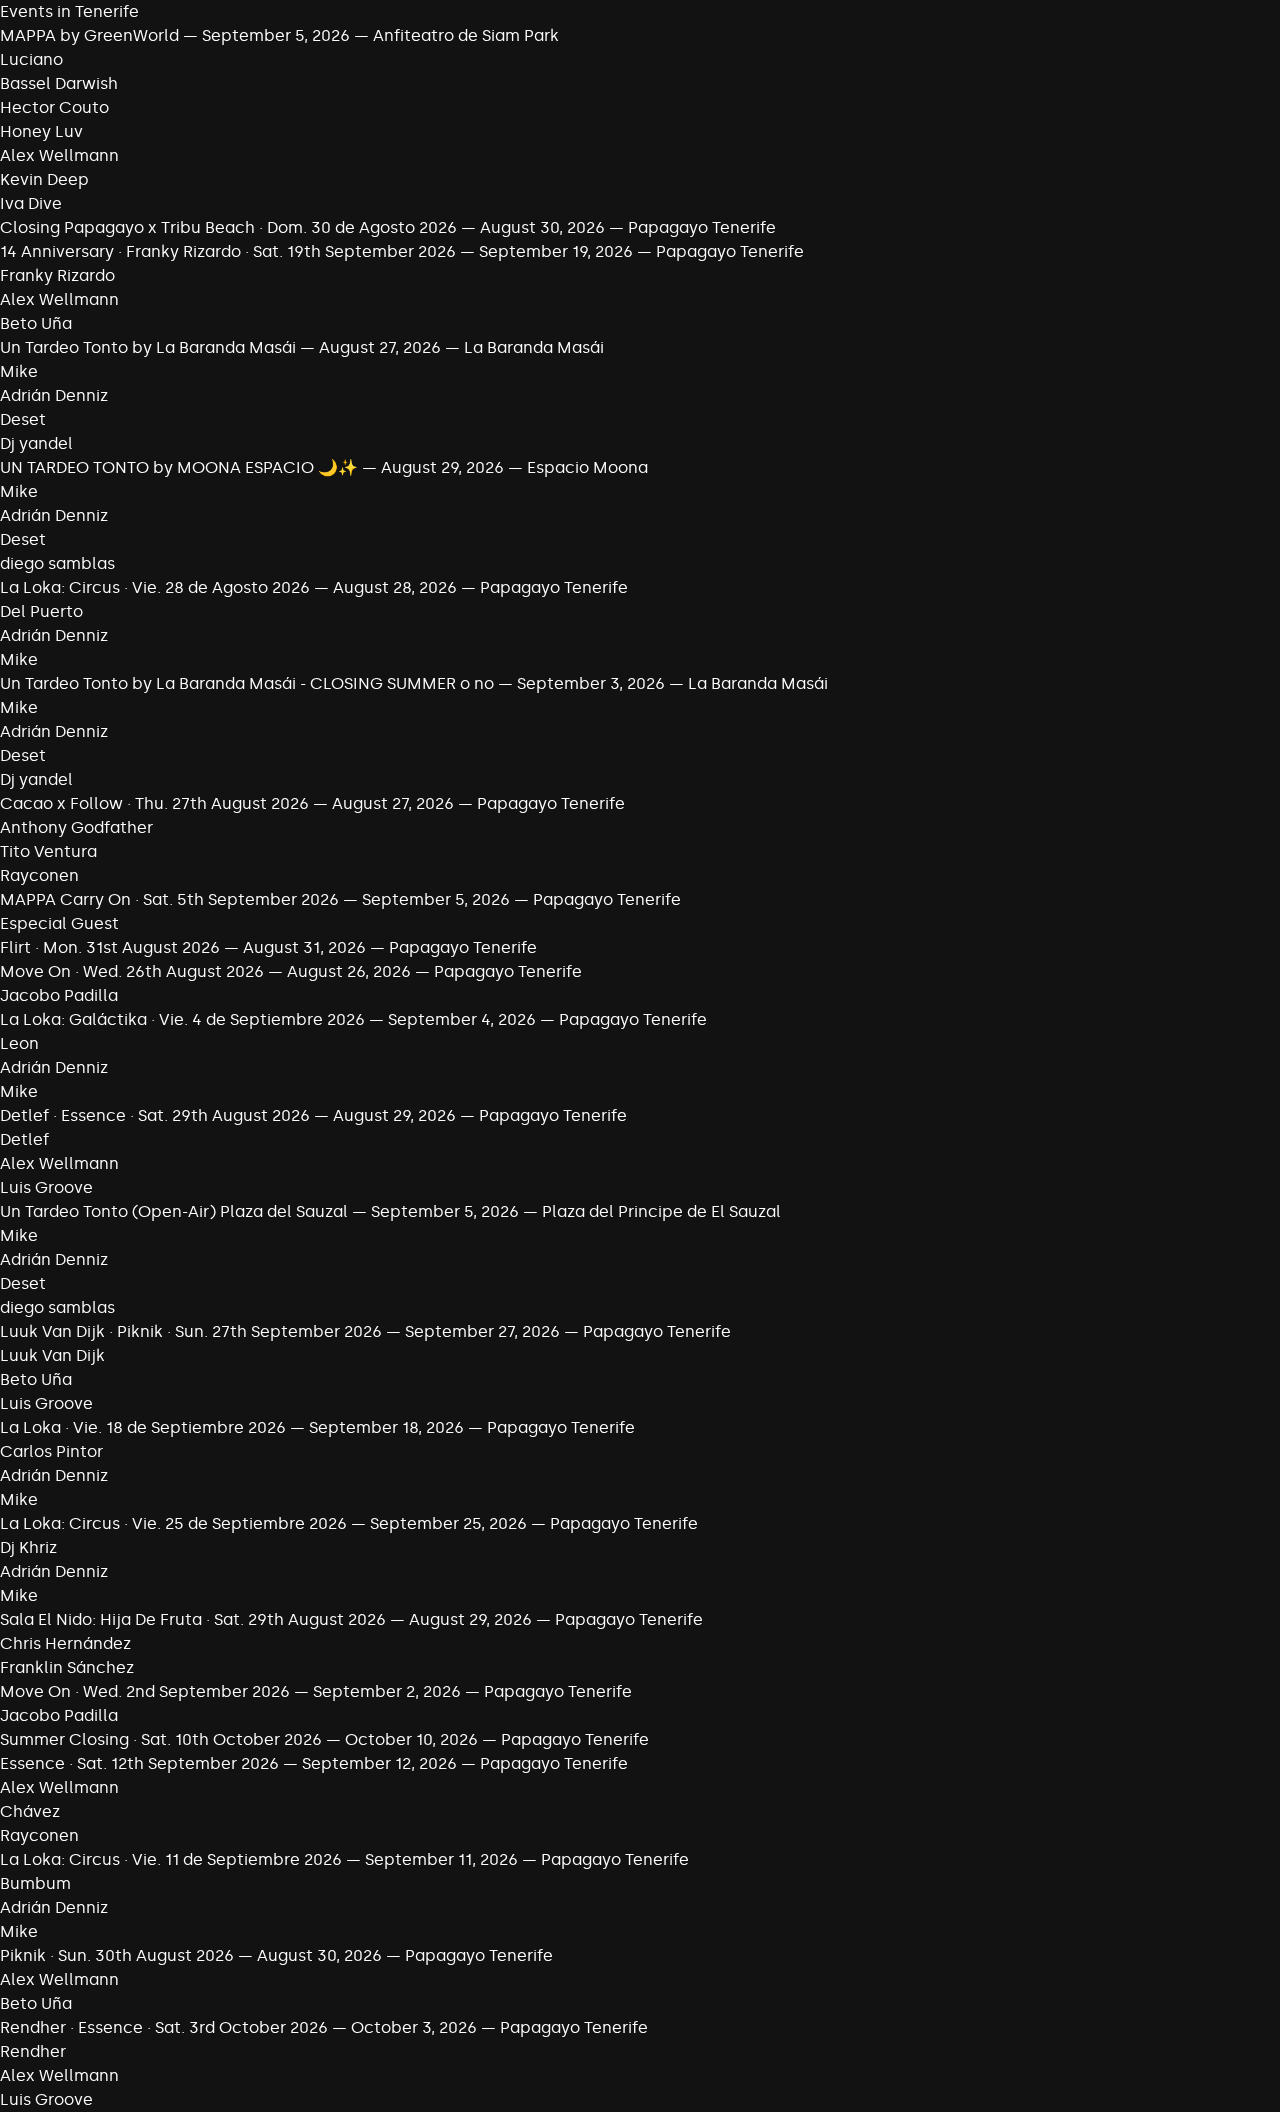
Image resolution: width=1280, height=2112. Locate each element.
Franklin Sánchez (67, 1667)
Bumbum (35, 1883)
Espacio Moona (587, 467)
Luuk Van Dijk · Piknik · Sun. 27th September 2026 (191, 1331)
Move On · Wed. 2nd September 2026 (145, 1691)
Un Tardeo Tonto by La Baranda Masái (148, 347)
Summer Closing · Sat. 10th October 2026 (161, 1739)
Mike (19, 371)
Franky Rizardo (57, 275)
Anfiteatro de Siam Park (466, 35)
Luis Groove (46, 1187)
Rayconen (39, 875)
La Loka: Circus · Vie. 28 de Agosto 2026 (155, 587)
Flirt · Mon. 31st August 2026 (110, 947)
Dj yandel (36, 443)
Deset (23, 419)
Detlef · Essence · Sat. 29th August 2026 (155, 1115)
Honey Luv (41, 131)
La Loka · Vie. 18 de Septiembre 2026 (143, 1427)
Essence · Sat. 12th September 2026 (139, 1763)
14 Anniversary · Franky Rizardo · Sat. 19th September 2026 (228, 251)
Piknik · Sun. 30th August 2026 (117, 1955)
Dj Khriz (28, 1547)
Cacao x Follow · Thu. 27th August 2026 (154, 803)
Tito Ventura (48, 851)
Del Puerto (41, 611)
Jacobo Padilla (59, 995)
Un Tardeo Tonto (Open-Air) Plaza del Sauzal (174, 1211)
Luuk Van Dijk (52, 1355)
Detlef (24, 1139)
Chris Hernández (65, 1643)
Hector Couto (54, 107)
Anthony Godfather (76, 827)
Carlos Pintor (51, 1451)
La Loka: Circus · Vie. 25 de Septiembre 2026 (173, 1523)
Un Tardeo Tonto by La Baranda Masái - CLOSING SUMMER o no (247, 683)
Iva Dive (31, 203)
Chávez (30, 1811)
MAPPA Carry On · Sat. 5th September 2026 (169, 899)
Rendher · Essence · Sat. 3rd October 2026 (164, 2027)
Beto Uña (36, 323)
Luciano (31, 59)
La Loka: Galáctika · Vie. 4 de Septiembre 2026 (182, 1019)
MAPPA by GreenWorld (89, 35)
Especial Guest (59, 923)
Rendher (33, 2051)
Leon (19, 1043)
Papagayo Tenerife (702, 227)
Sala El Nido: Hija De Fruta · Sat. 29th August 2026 (193, 1619)
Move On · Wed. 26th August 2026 (132, 971)
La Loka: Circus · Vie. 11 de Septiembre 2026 (173, 1859)
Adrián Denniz (54, 395)
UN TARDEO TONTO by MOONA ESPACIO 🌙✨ (179, 467)
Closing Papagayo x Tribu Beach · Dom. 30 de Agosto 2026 (228, 227)
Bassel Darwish (59, 83)
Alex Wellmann (59, 155)
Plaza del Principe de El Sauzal (661, 1211)
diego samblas (57, 563)
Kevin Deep (44, 179)
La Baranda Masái (534, 347)
